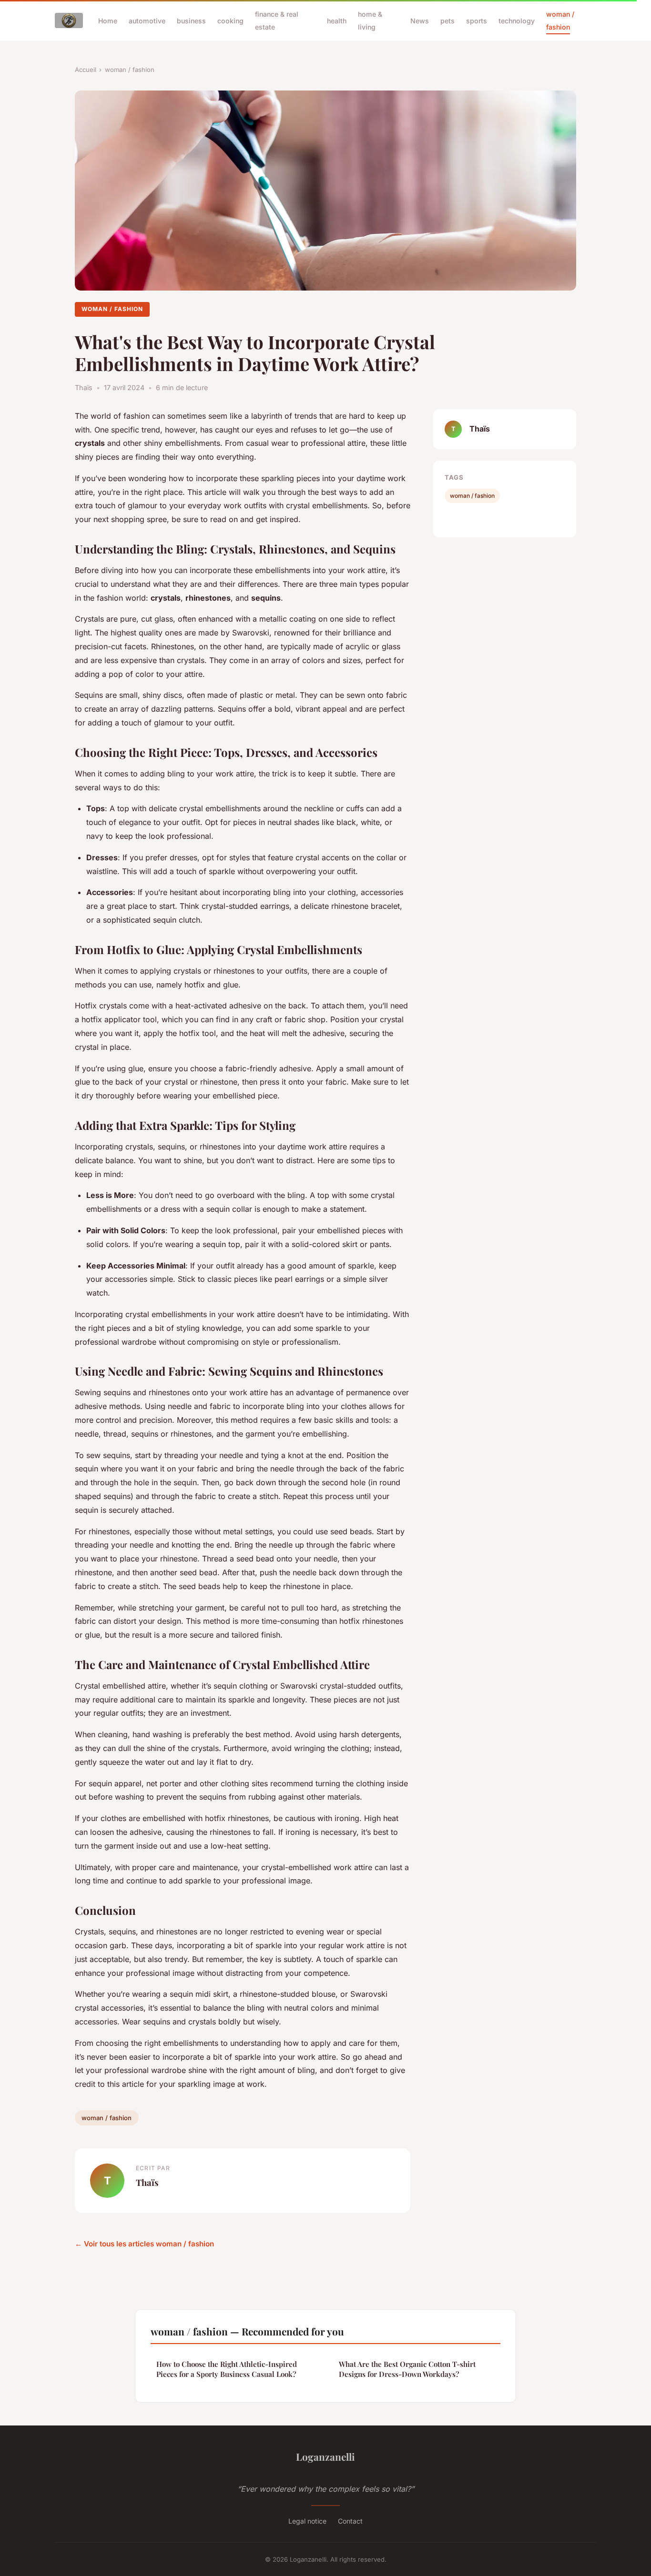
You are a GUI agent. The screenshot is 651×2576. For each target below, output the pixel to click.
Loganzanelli (325, 2456)
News (420, 21)
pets (448, 21)
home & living (370, 20)
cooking (230, 21)
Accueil (86, 70)
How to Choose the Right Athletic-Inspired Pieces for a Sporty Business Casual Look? (227, 2369)
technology (517, 21)
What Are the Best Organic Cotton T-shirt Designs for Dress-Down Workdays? (407, 2369)
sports (477, 21)
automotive (147, 21)
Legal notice (307, 2521)
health (337, 21)
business (191, 21)
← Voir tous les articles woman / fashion (144, 2244)
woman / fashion (560, 20)
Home (108, 21)
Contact (350, 2521)
